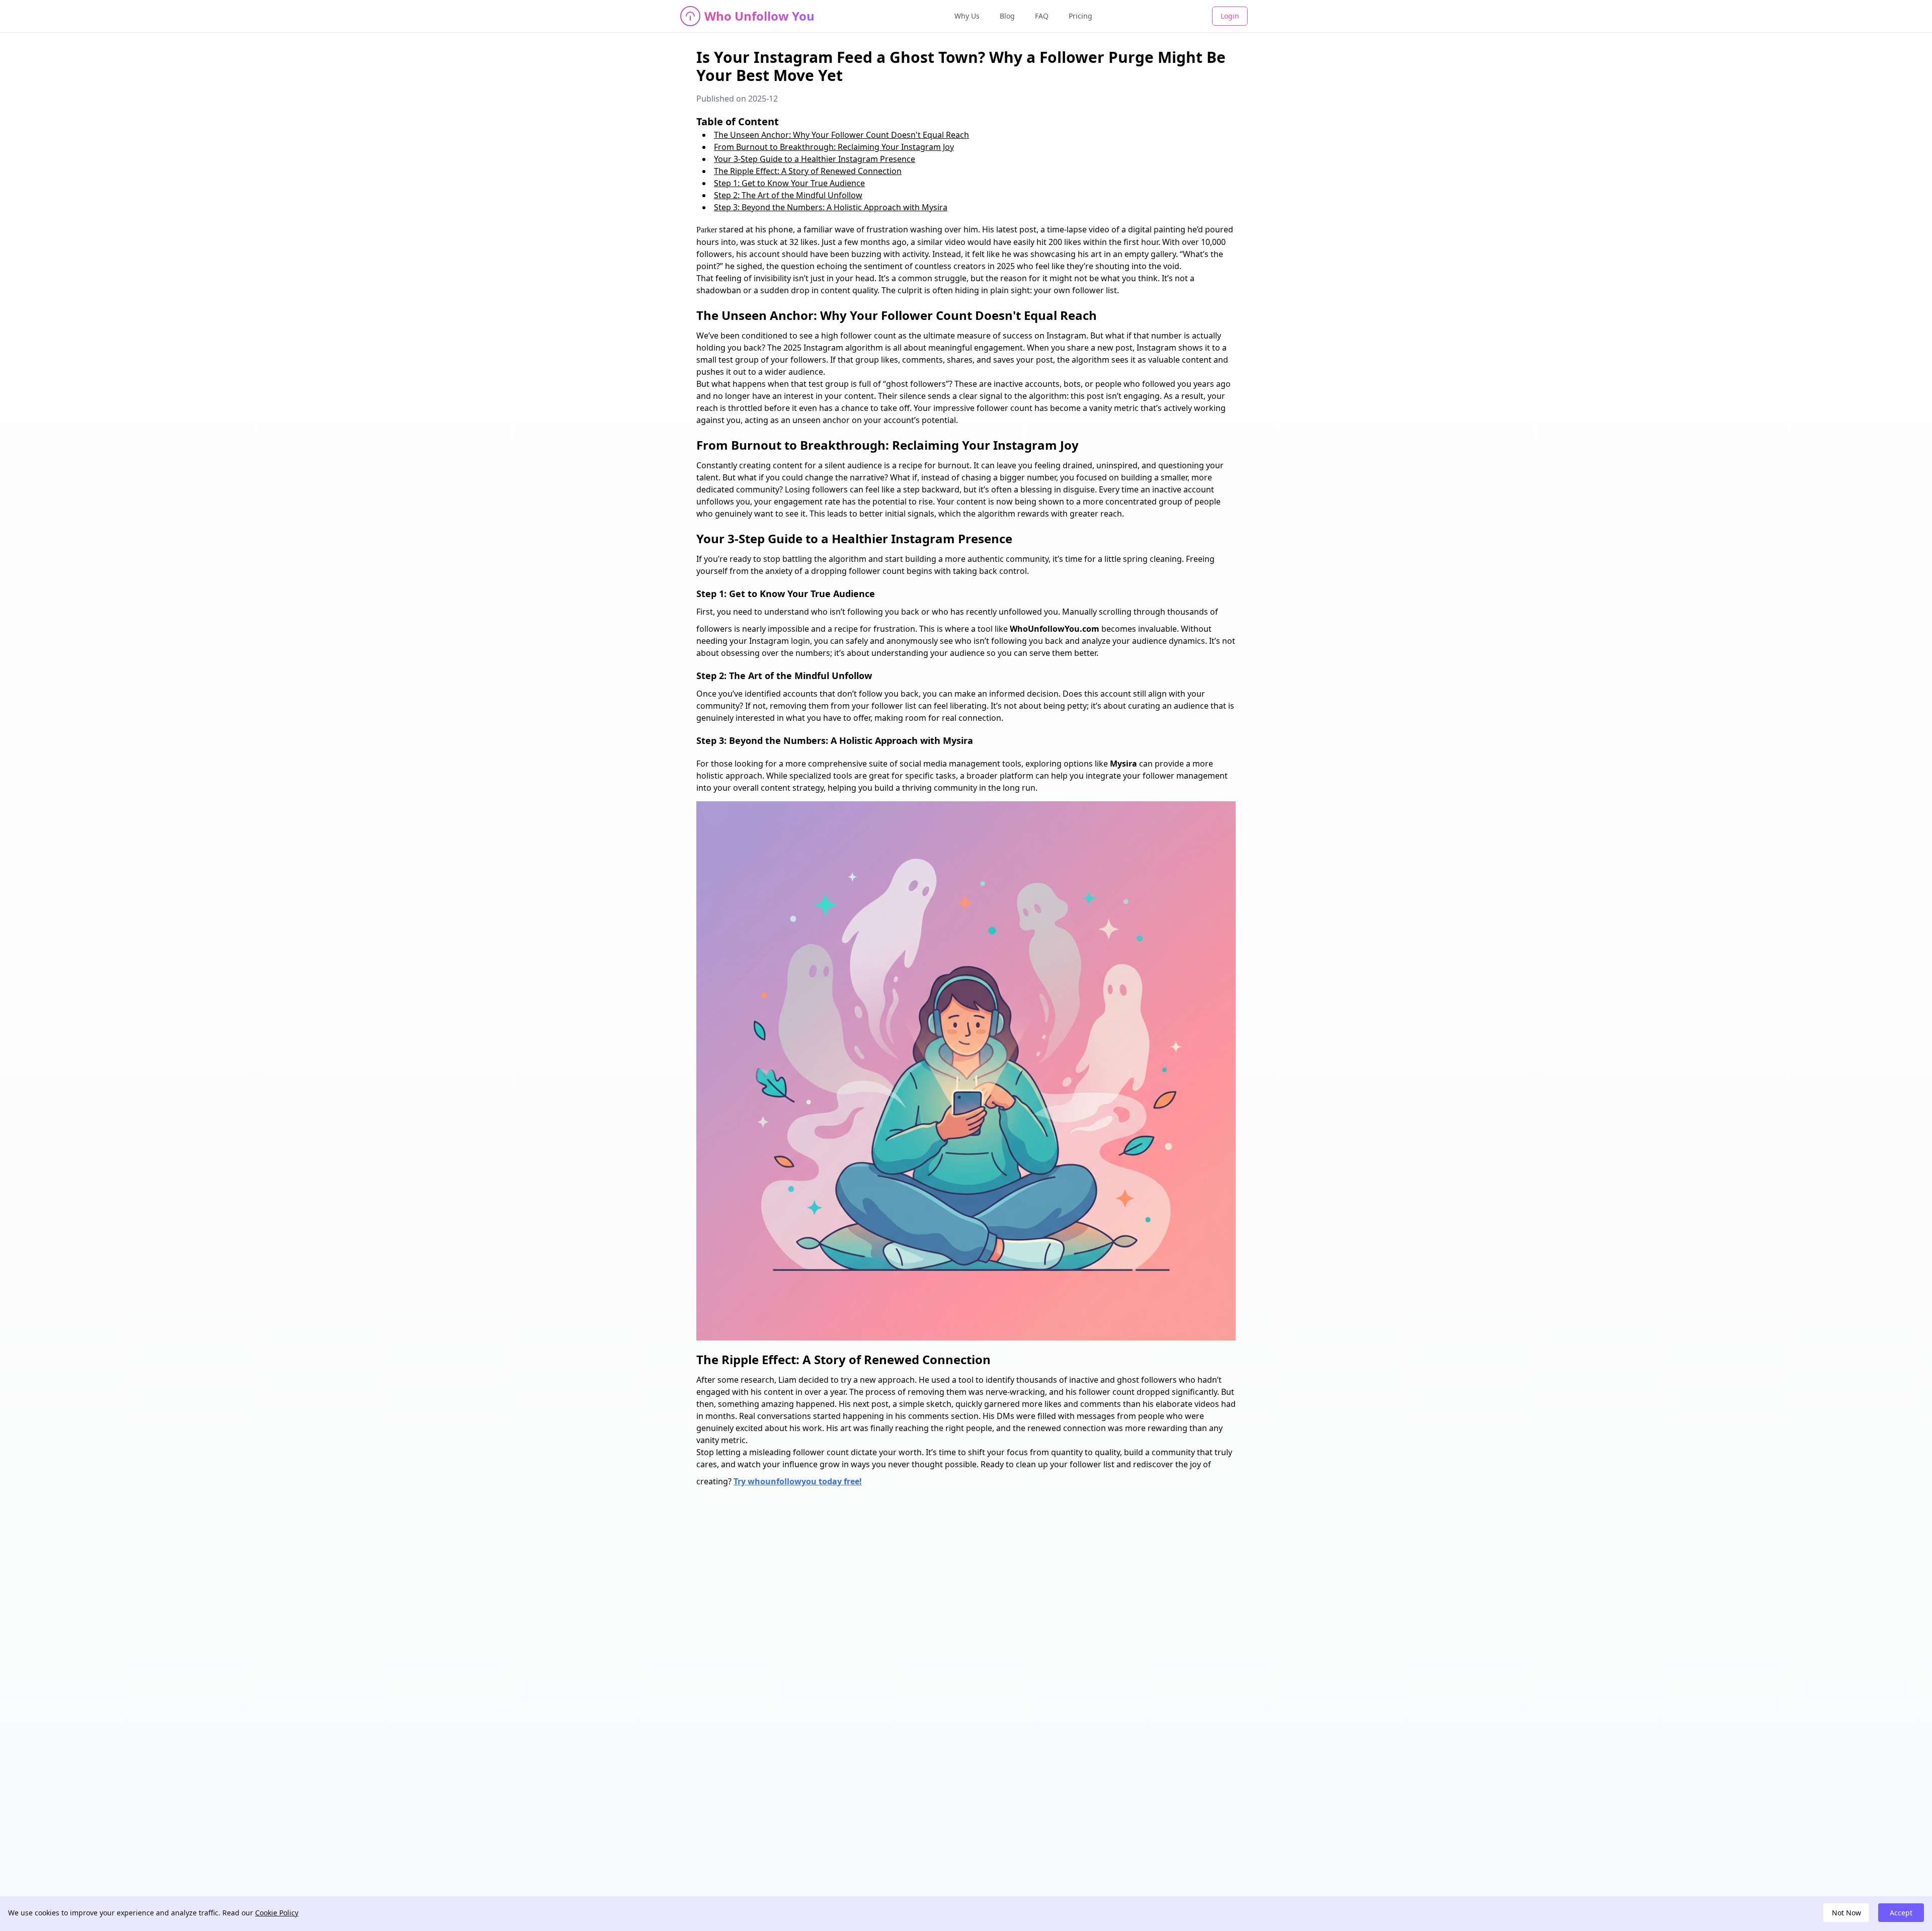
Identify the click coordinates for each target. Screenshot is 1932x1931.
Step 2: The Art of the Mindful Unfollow (788, 195)
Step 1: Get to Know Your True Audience (789, 183)
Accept (1901, 1913)
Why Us (967, 16)
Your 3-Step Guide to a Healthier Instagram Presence (815, 159)
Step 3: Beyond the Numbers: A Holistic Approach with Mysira (831, 207)
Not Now (1846, 1913)
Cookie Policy (277, 1913)
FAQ (1042, 16)
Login (1230, 16)
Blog (1007, 16)
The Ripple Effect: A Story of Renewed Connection (808, 171)
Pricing (1080, 16)
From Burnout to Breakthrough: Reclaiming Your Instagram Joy (834, 147)
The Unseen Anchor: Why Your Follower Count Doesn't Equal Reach (841, 135)
